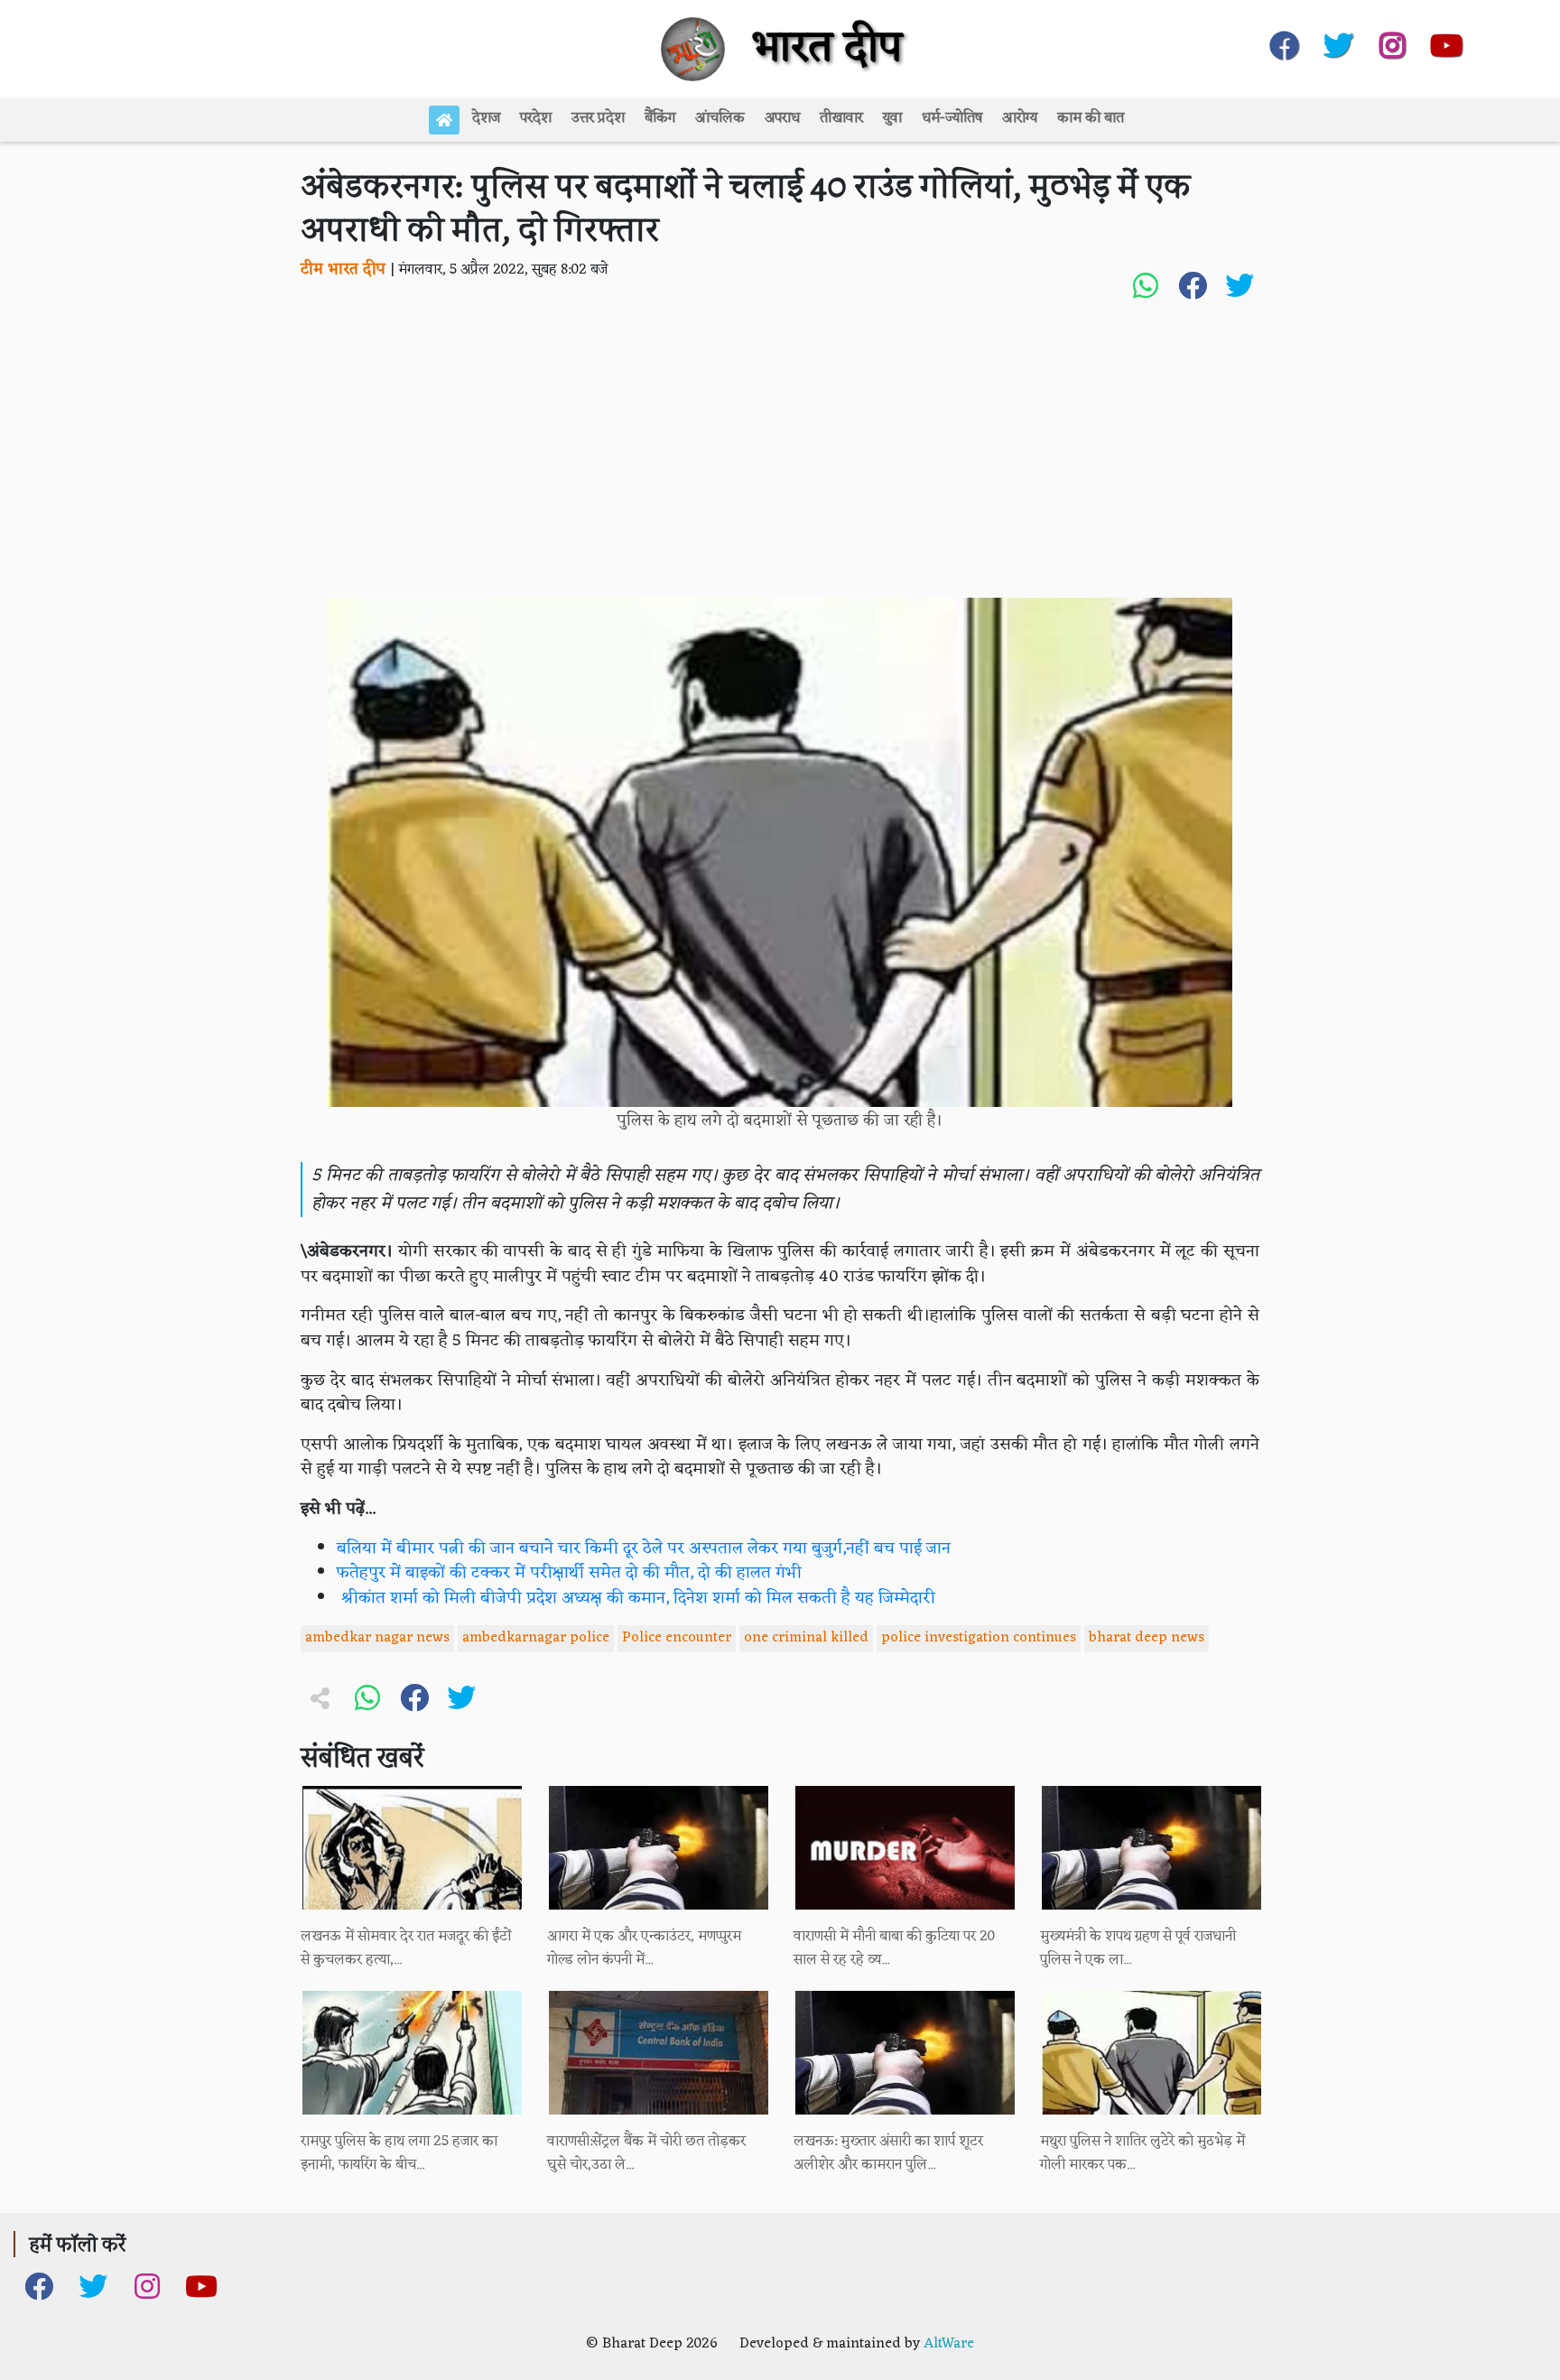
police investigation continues (979, 1638)
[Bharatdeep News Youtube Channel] (1446, 42)
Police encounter (677, 1638)
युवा (892, 118)
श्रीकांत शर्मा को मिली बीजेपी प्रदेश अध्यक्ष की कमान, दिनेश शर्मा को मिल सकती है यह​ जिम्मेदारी (636, 1599)
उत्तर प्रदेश (598, 118)
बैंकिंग (660, 118)
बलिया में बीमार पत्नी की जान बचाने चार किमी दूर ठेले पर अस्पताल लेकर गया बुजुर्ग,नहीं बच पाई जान (644, 1549)
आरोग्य (1020, 118)
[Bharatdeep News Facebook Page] (1284, 42)
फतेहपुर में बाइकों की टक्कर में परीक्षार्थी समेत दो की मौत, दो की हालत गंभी (569, 1573)
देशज (486, 118)
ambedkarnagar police (536, 1638)
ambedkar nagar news (377, 1638)
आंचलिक (720, 118)
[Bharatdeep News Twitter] (1338, 42)
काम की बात (1091, 118)
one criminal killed (806, 1638)
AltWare (949, 2344)
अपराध (782, 118)
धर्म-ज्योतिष (952, 118)
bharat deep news (1147, 1638)
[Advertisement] (780, 462)
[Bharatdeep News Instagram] (1392, 42)
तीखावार (841, 118)
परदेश (536, 118)
